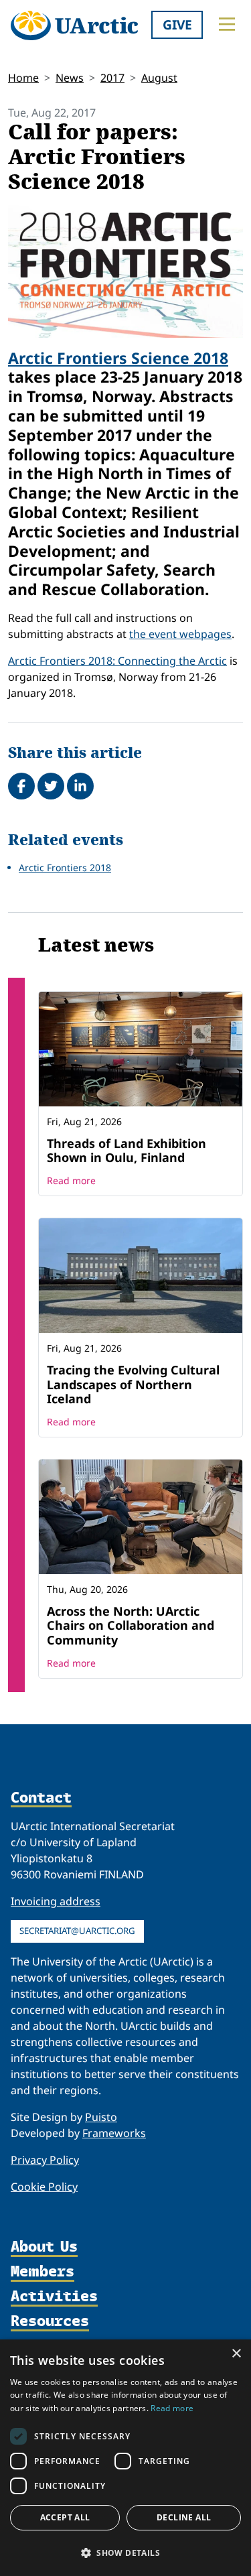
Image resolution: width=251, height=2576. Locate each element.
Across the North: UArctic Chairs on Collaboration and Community (131, 1625)
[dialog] (125, 2458)
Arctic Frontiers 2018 (65, 867)
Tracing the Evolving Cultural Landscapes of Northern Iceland (133, 1384)
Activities (54, 2297)
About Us (44, 2247)
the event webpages (180, 634)
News (70, 78)
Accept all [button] (65, 2517)
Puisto (101, 2117)
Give (177, 24)
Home (23, 78)
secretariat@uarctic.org (77, 1931)
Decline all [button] (184, 2517)
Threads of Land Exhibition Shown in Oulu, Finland (127, 1151)
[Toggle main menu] (227, 24)
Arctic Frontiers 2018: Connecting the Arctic (117, 661)
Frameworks (114, 2133)
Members (43, 2272)
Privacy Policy (45, 2160)
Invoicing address (56, 1901)
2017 (112, 78)
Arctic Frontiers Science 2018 (118, 358)
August (159, 78)
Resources (50, 2322)
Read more (71, 1180)
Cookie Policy (44, 2187)
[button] (125, 2553)
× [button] (236, 2354)
